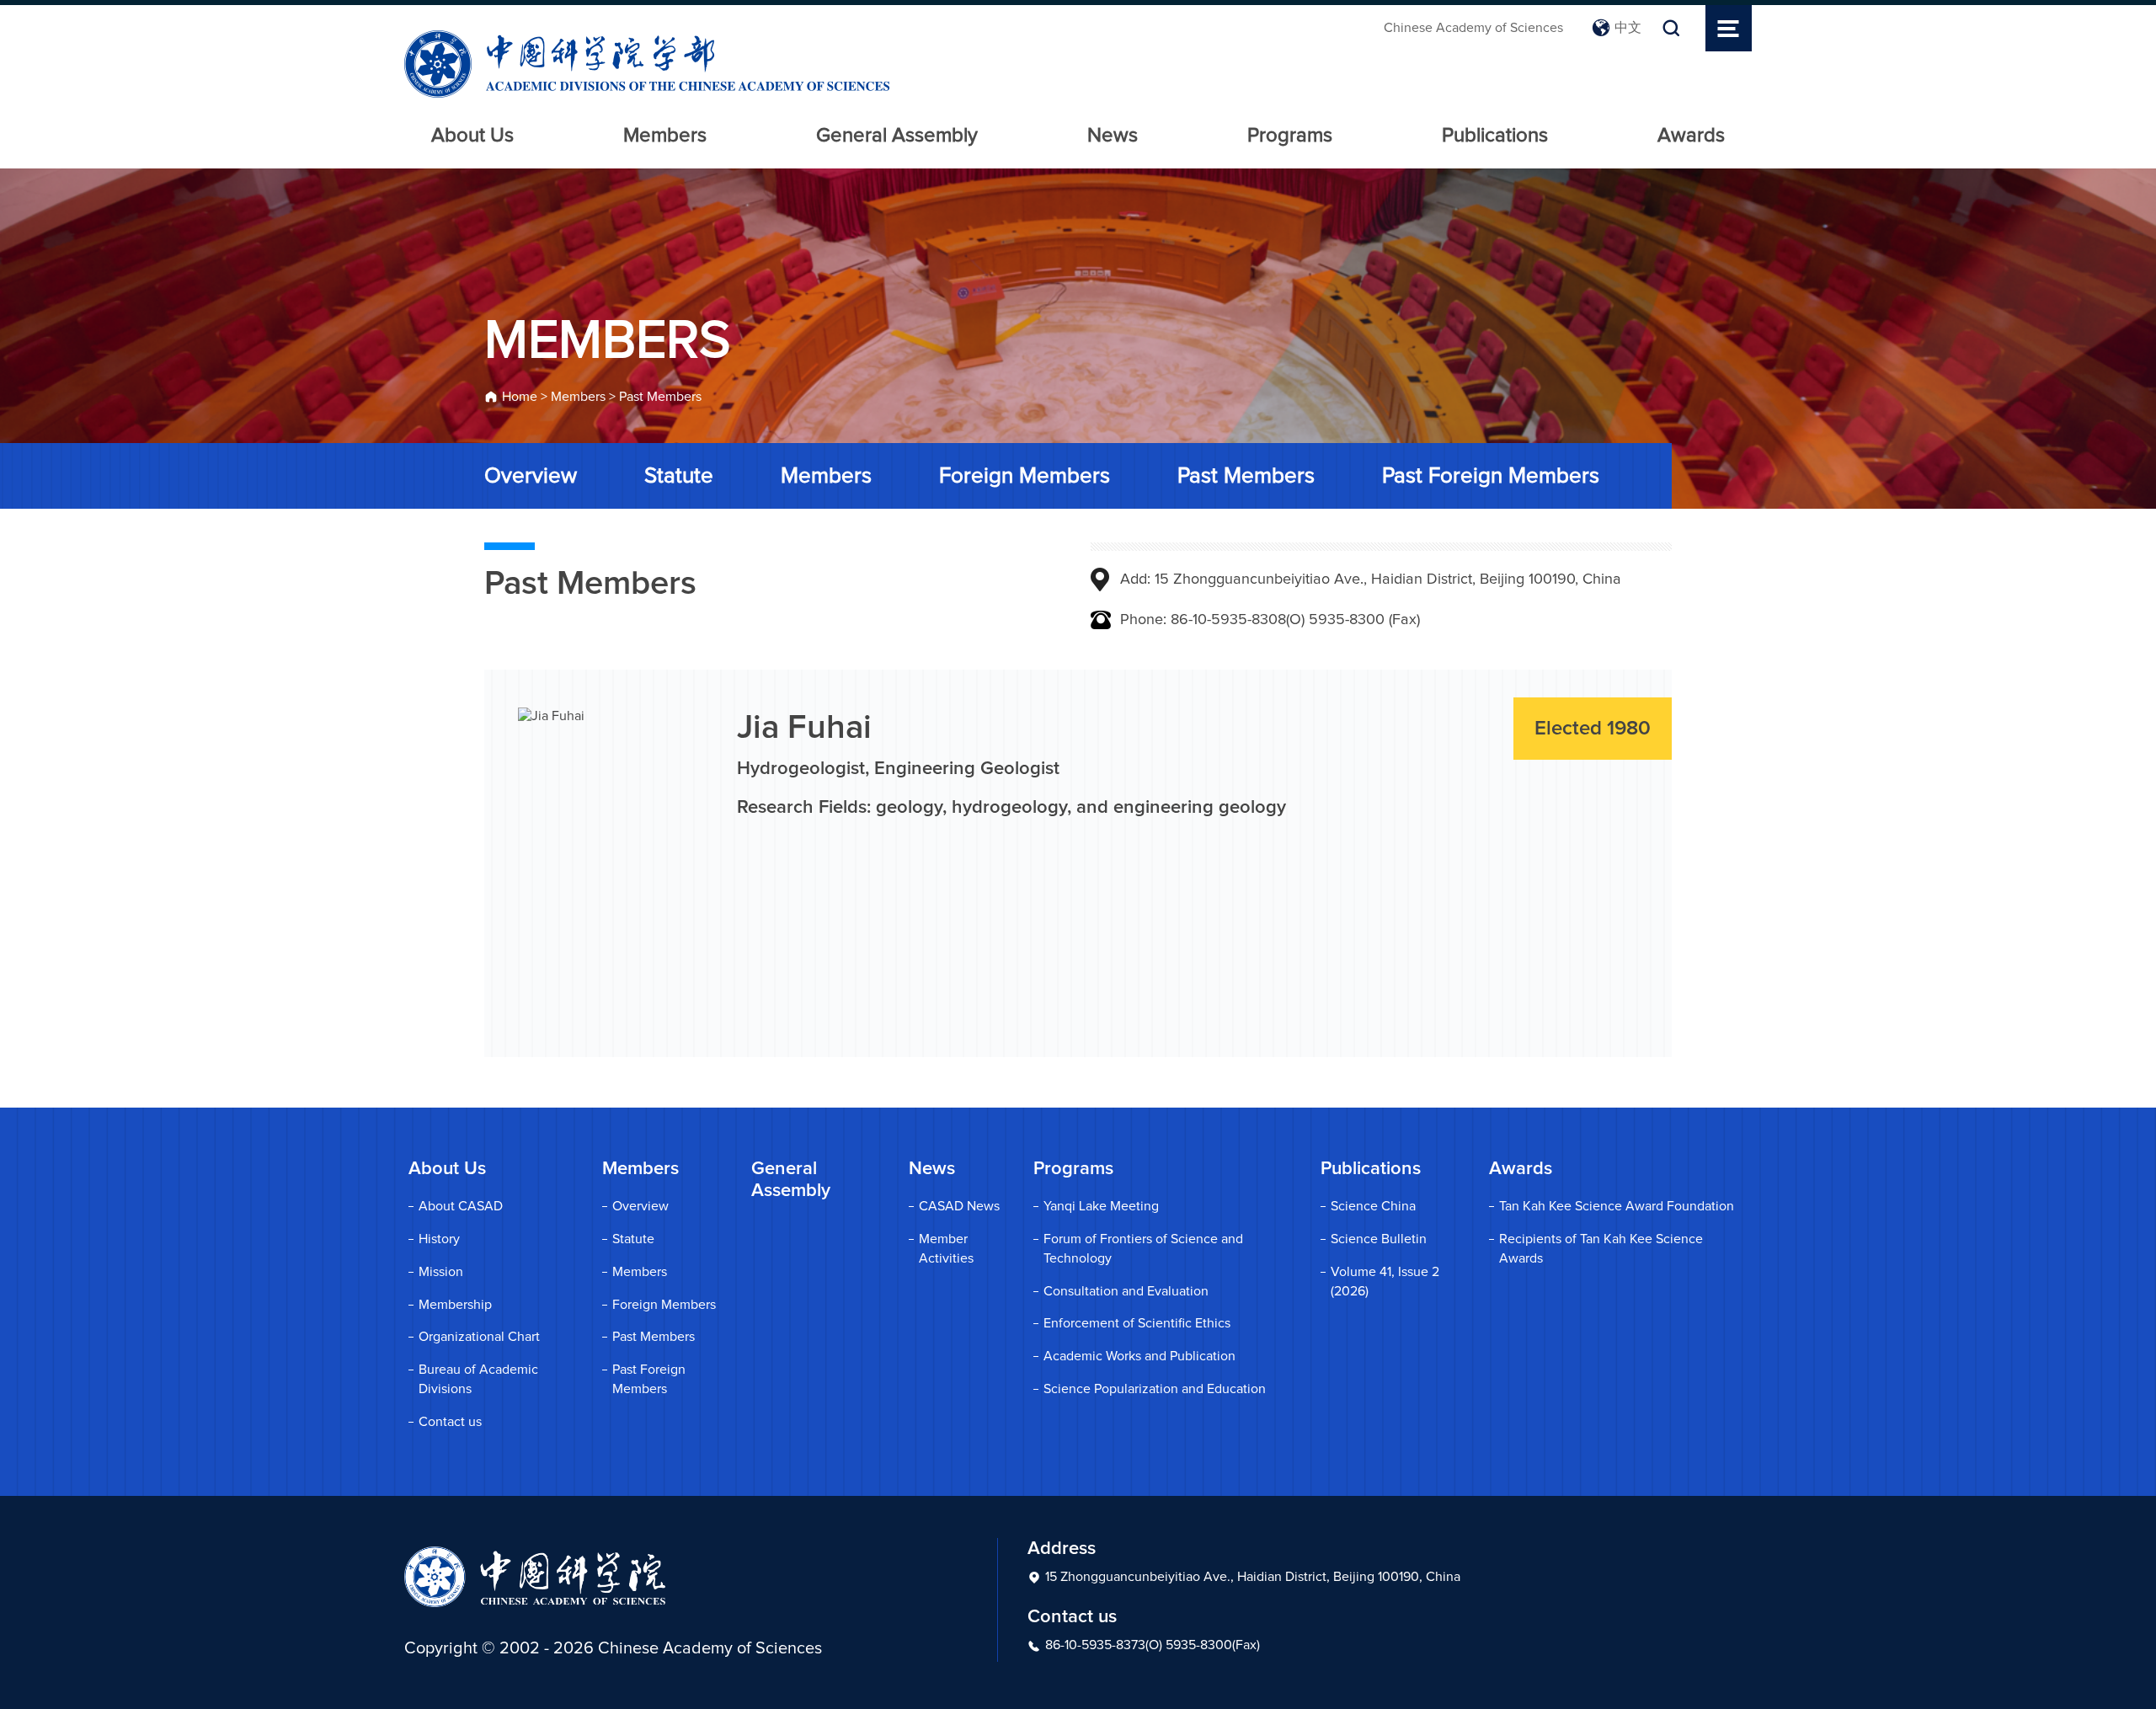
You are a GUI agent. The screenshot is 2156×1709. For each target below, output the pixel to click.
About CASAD (461, 1206)
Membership (455, 1305)
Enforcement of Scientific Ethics (1137, 1323)
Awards (1691, 136)
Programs (1290, 136)
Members (665, 136)
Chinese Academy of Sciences (1473, 28)
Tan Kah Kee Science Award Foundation (1617, 1206)
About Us (472, 136)
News (1113, 136)
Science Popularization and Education (1155, 1389)
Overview (531, 476)
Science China (1373, 1206)
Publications (1495, 136)
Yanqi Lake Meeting (1101, 1206)
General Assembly (897, 136)
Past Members (660, 397)
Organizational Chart (479, 1337)
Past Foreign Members (1491, 476)
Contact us (450, 1422)
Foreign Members (1025, 476)
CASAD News (959, 1206)
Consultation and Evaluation (1126, 1291)
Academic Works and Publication (1139, 1356)
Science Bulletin (1379, 1239)
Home (520, 397)
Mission (441, 1272)
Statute (679, 476)
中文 (1628, 28)
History (439, 1239)
